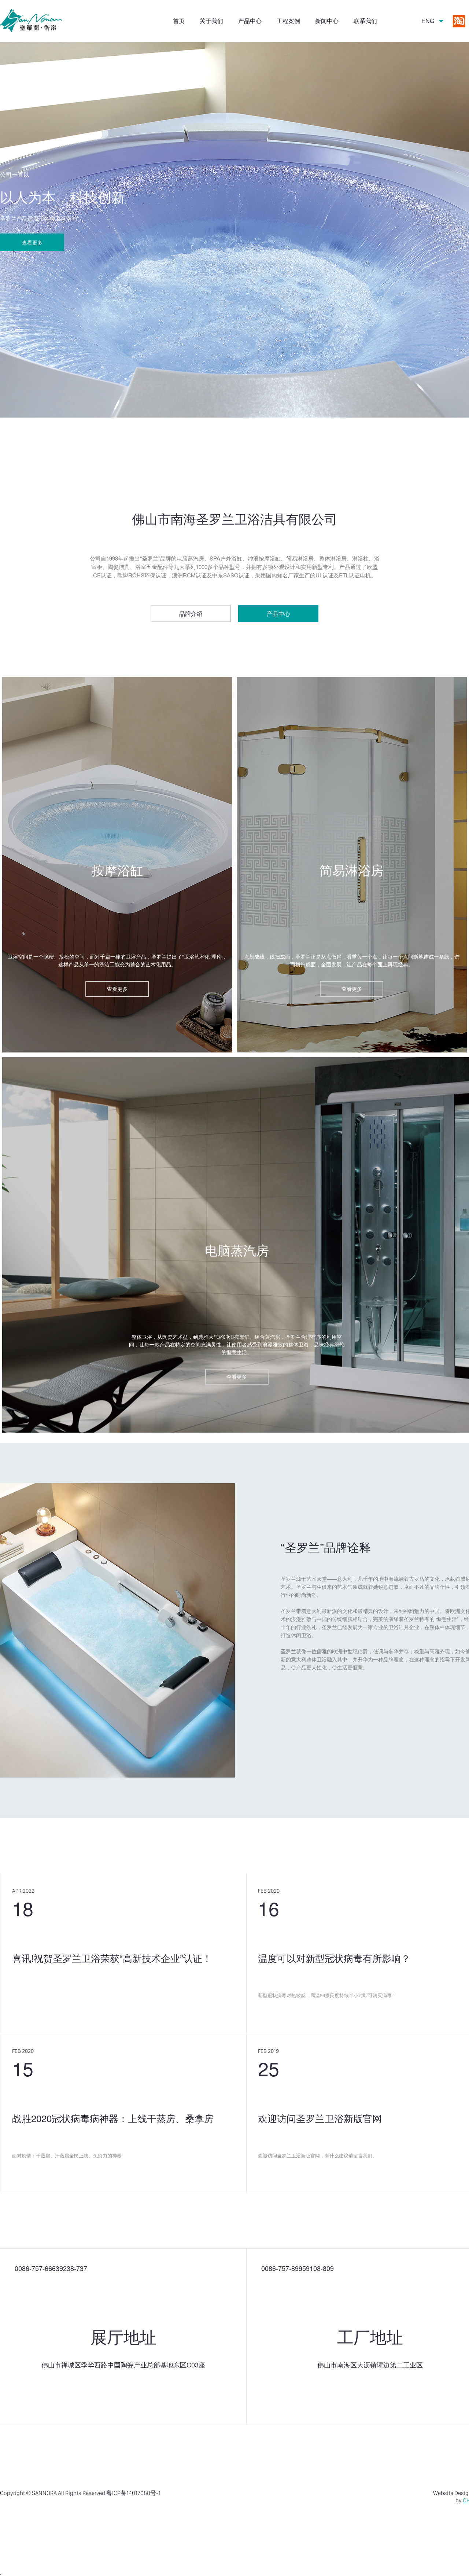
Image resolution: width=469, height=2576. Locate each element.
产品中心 (250, 21)
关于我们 (211, 21)
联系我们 (365, 21)
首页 (179, 21)
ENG (428, 21)
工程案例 (288, 21)
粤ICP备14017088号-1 (133, 2493)
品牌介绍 (191, 613)
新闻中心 (327, 21)
